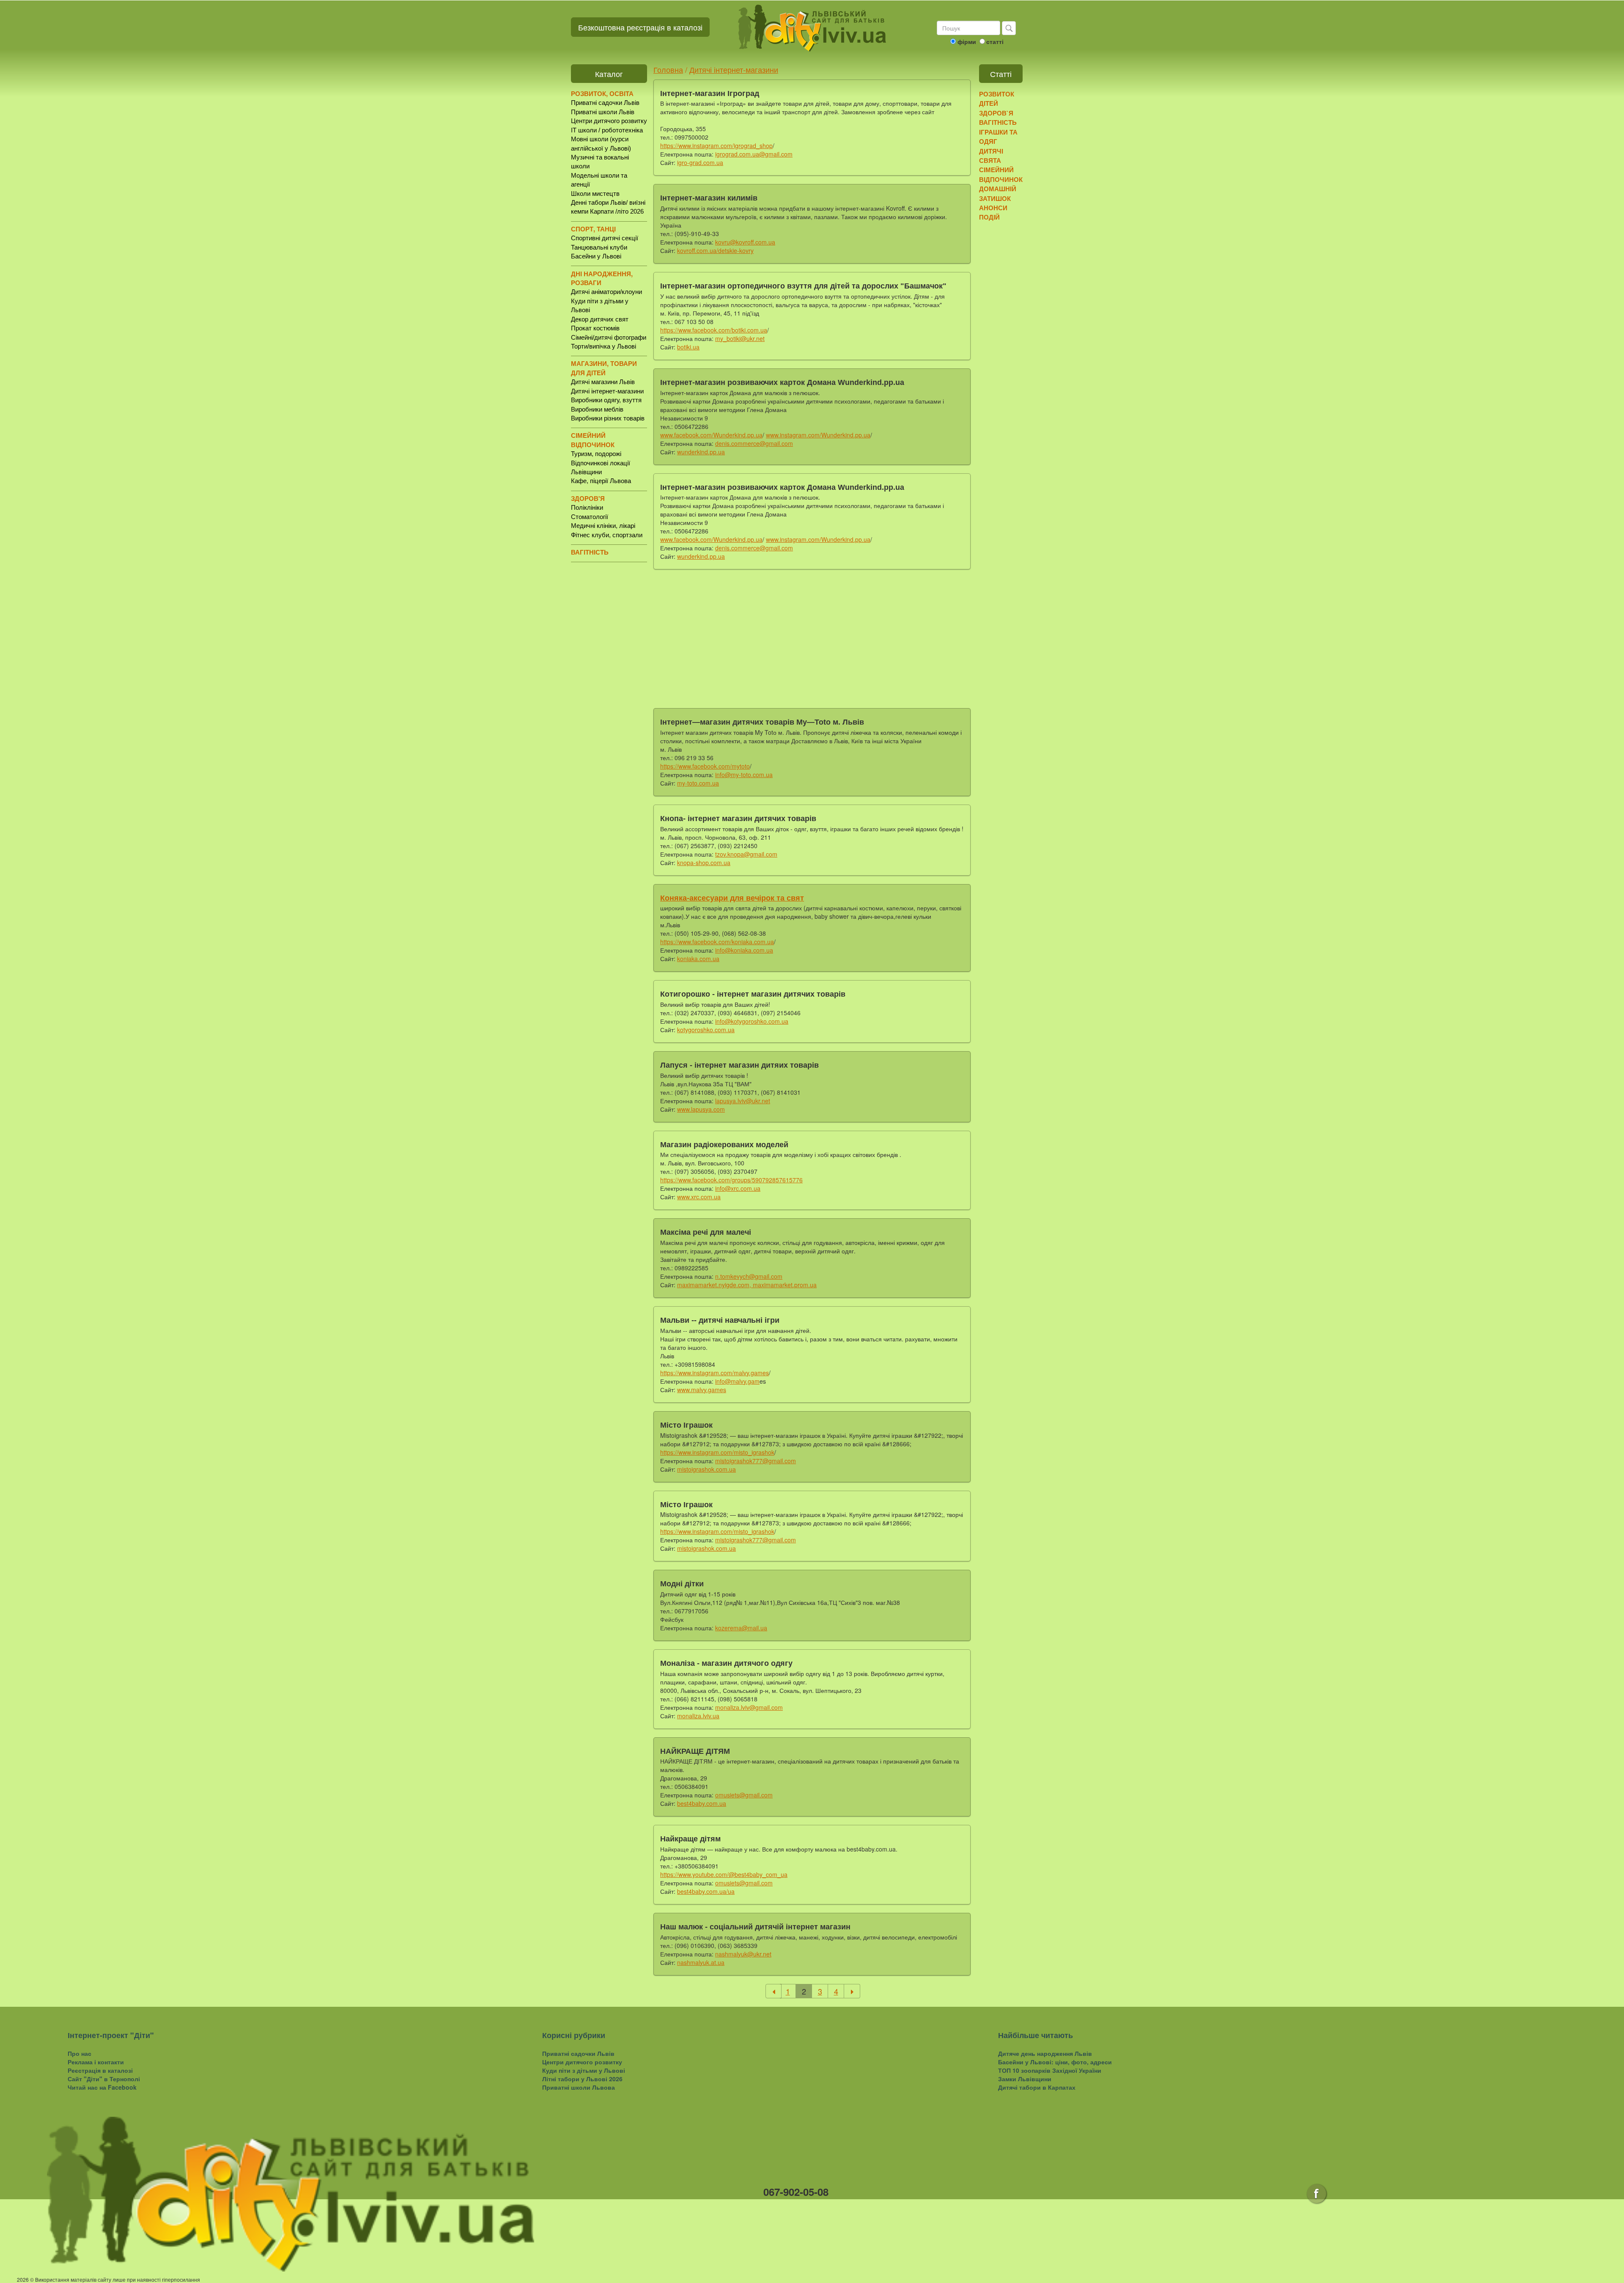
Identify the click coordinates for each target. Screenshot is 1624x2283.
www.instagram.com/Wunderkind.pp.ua (818, 435)
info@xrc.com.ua (738, 1188)
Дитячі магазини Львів (603, 382)
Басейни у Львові (596, 256)
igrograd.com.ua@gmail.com (754, 154)
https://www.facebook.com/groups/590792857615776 (731, 1180)
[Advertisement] (812, 637)
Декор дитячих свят (600, 319)
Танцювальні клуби (599, 247)
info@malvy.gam (737, 1381)
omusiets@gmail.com (744, 1795)
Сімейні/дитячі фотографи (609, 337)
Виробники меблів (597, 409)
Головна (668, 69)
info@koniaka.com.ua (744, 950)
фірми (967, 41)
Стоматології (590, 517)
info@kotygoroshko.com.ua (752, 1021)
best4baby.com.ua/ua (706, 1891)
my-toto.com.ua (698, 783)
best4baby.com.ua (702, 1803)
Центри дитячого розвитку (609, 121)
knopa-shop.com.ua (704, 863)
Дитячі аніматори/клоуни (606, 292)
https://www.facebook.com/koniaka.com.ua (717, 942)
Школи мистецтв (595, 194)
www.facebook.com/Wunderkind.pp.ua (711, 435)
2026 (23, 2279)
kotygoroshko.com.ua (706, 1030)
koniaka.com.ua (698, 959)
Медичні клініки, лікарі (603, 526)
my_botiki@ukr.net (740, 338)
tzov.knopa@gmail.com (746, 854)
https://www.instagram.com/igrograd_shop (716, 146)
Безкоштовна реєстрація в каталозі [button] (640, 27)
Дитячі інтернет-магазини (607, 391)
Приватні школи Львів (603, 112)
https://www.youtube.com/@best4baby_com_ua (724, 1874)
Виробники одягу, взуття (606, 400)
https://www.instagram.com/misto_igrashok (717, 1452)
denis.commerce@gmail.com (754, 443)
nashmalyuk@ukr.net (743, 1954)
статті (995, 41)
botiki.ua (688, 347)
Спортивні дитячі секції (605, 238)
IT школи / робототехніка (607, 130)
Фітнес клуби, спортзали (607, 535)
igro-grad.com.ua (700, 162)
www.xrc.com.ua (699, 1197)
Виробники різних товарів (608, 418)
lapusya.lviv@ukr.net (743, 1101)
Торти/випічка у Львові (604, 346)
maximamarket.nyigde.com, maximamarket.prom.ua (747, 1285)
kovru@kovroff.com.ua (745, 242)
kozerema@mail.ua (741, 1628)
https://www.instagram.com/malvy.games (715, 1373)
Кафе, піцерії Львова (601, 481)
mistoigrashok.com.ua (706, 1469)
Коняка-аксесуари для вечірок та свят (732, 898)
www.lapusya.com (701, 1109)
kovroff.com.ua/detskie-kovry (715, 250)
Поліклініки (587, 507)
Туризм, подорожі (596, 454)
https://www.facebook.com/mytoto (705, 766)
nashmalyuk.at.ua (701, 1962)
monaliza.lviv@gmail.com (749, 1707)
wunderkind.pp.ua (701, 452)
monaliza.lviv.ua (698, 1716)
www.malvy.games (702, 1390)
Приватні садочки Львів (605, 103)
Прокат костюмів (595, 328)
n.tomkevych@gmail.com (749, 1276)
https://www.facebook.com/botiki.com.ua (714, 330)
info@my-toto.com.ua (744, 775)
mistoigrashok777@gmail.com (756, 1461)
